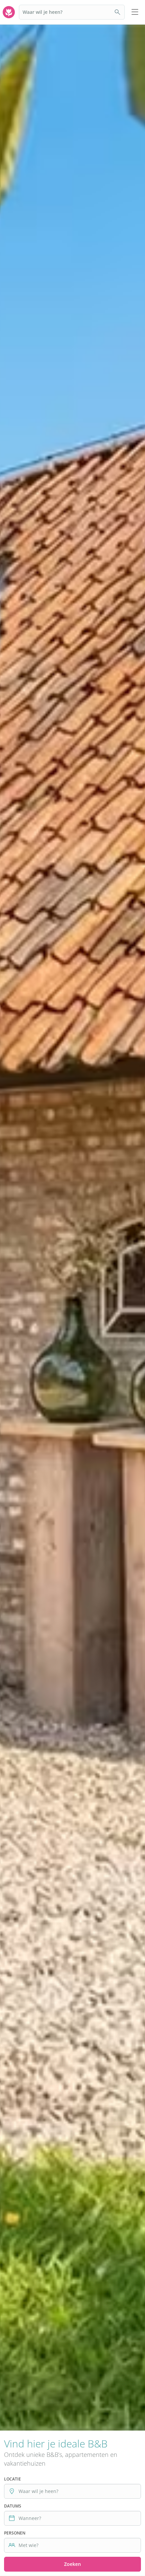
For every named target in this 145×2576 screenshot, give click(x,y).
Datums (13, 2506)
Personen (15, 2533)
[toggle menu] (135, 12)
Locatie (12, 2479)
